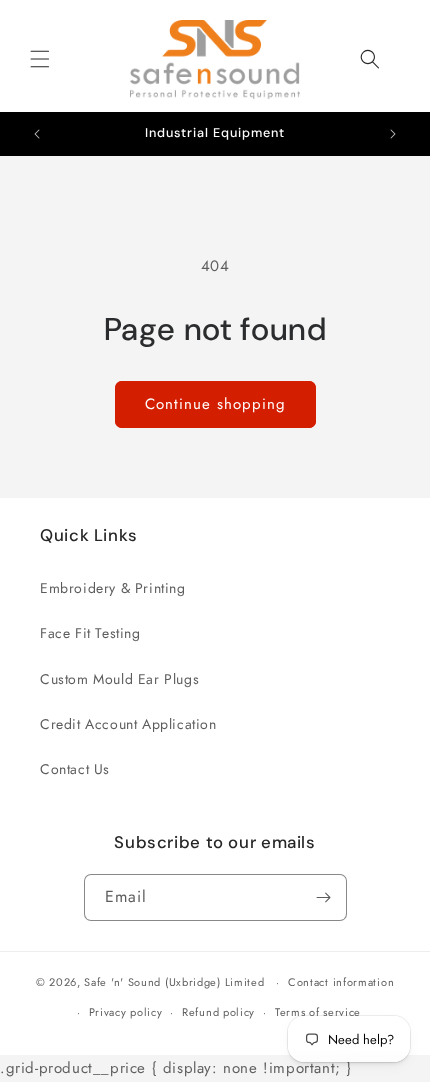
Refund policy (218, 1012)
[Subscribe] (324, 897)
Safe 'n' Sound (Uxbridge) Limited (174, 982)
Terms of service (318, 1012)
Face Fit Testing (90, 633)
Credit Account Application (128, 724)
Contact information (341, 982)
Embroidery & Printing (113, 588)
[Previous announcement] (37, 134)
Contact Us (75, 769)
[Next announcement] (393, 134)
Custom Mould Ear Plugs (119, 679)
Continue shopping (215, 404)
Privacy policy (126, 1012)
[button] (40, 59)
